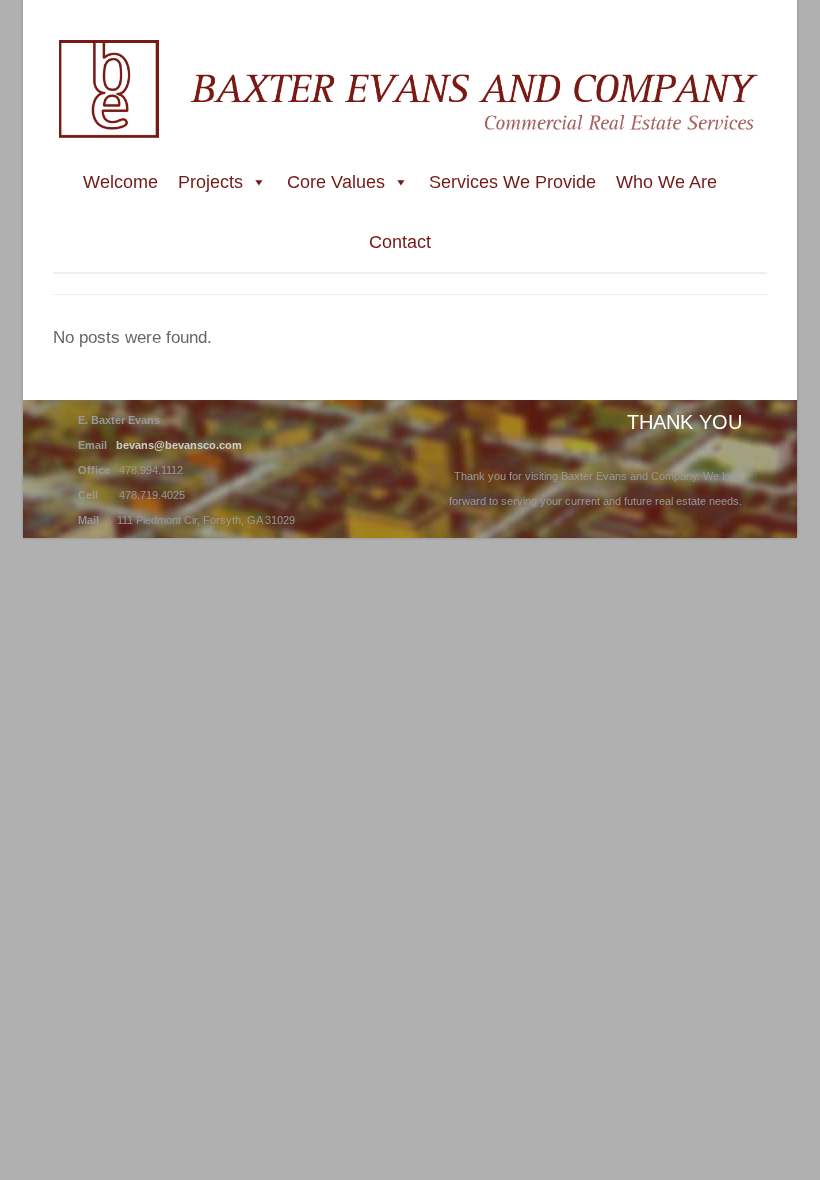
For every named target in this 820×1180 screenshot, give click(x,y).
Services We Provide (512, 182)
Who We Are (666, 182)
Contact (400, 242)
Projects (210, 182)
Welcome (120, 182)
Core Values (336, 182)
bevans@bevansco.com (179, 445)
